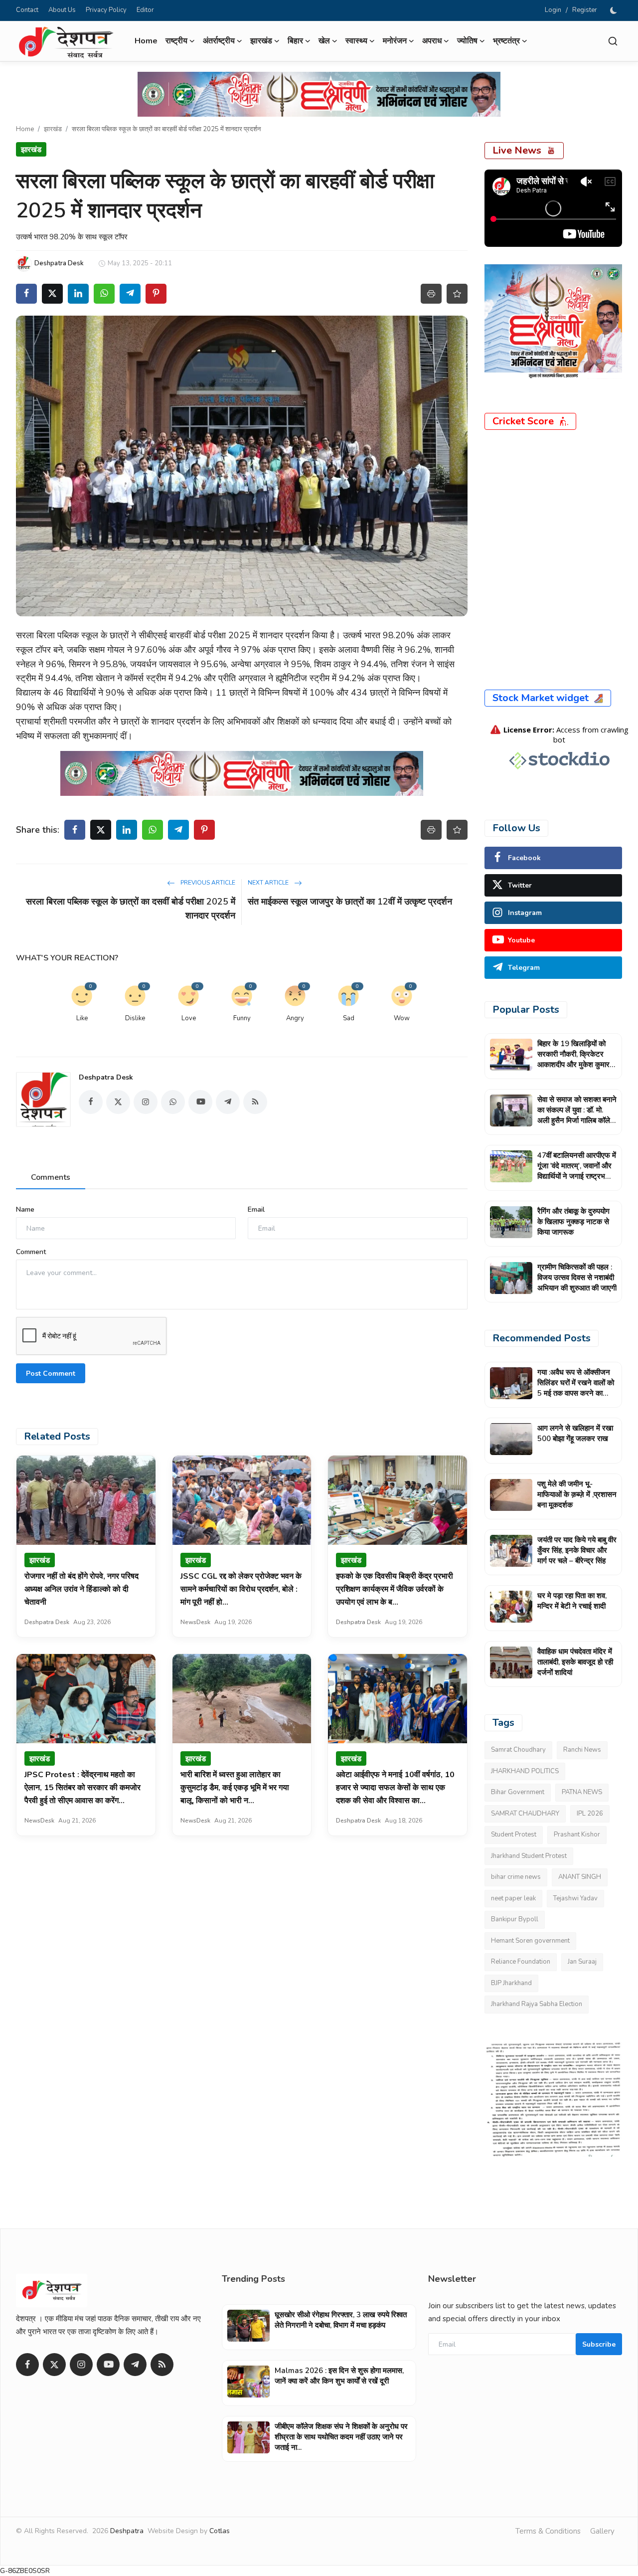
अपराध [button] (432, 41)
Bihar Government (518, 1792)
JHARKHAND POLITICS (525, 1771)
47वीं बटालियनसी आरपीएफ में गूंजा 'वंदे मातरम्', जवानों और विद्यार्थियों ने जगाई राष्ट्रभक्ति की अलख (577, 1171)
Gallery (602, 2531)
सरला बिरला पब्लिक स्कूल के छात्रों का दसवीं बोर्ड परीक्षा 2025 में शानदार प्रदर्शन (131, 909)
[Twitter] (54, 2365)
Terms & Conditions (548, 2531)
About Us (62, 10)
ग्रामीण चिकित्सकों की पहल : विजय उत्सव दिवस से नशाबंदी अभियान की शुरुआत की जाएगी (577, 1278)
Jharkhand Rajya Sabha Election (537, 2004)
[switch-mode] (615, 10)
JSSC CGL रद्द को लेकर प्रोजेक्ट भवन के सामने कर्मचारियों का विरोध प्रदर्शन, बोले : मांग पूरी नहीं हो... (241, 1589)
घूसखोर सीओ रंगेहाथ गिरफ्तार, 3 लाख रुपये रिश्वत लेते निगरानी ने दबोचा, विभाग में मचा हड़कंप (341, 2320)
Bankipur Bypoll (515, 1919)
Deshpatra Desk (106, 1077)
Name (25, 1209)
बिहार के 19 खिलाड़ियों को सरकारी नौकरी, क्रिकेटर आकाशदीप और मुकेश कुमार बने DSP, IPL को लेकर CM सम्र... (576, 1065)
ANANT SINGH (580, 1877)
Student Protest (514, 1835)
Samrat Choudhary (518, 1750)
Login (553, 10)
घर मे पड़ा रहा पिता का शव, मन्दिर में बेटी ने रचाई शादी (572, 1601)
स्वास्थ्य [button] (356, 41)
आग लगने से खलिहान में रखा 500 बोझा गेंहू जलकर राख (575, 1433)
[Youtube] (108, 2365)
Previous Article (207, 883)
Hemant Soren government (530, 1941)
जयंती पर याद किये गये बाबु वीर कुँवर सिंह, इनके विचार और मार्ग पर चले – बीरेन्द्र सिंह (577, 1550)
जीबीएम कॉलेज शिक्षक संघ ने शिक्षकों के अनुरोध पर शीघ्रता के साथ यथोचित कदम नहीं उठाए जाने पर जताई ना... (341, 2437)
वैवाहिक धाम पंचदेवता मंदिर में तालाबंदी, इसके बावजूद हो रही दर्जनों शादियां (575, 1662)
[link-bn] (319, 94)
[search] (613, 41)
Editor (145, 10)
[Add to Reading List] (457, 294)
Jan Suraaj (582, 1962)
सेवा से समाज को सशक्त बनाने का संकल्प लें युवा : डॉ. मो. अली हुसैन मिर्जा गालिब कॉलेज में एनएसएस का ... (577, 1115)
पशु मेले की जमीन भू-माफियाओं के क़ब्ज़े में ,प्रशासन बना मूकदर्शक (577, 1494)
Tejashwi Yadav (575, 1898)
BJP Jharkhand (511, 1983)
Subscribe (599, 2344)
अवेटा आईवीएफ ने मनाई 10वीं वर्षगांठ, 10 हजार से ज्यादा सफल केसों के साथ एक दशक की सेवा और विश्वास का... (395, 1788)
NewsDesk (195, 1622)
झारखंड (53, 129)
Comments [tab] (51, 1177)
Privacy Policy (106, 10)
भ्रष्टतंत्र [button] (506, 41)
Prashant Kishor (577, 1835)
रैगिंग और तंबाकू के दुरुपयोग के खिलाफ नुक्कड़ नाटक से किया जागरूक (573, 1222)
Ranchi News (582, 1750)
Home (146, 41)
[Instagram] (81, 2365)
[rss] (162, 2365)
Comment (31, 1252)
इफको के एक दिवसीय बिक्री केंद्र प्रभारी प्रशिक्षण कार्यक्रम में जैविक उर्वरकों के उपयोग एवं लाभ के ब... (395, 1589)
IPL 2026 (590, 1814)
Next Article (269, 883)
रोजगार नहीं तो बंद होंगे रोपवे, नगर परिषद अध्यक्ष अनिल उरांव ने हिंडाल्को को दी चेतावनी (81, 1589)
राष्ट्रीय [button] (176, 41)
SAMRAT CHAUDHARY (525, 1814)
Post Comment (51, 1374)
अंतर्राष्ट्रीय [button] (219, 41)
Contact (27, 10)
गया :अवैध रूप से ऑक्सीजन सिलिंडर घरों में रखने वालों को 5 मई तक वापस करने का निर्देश (576, 1388)
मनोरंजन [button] (395, 41)
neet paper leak (513, 1898)
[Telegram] (135, 2365)
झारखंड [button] (261, 41)
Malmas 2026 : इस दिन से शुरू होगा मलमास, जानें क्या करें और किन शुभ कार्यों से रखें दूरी (339, 2376)
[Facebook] (27, 2365)
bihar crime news (516, 1877)
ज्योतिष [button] (467, 41)
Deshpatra (127, 2531)
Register (585, 10)
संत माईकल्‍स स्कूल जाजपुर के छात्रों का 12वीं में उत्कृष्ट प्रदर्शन (350, 902)
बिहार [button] (295, 41)
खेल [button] (324, 41)
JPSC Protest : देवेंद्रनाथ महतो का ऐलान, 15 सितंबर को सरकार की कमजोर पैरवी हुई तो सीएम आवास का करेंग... (82, 1788)
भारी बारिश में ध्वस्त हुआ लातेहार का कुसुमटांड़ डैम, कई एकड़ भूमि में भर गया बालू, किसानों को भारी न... (235, 1788)
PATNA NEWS (582, 1792)
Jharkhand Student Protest (529, 1856)
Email (256, 1209)
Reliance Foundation (521, 1962)
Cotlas (220, 2531)
